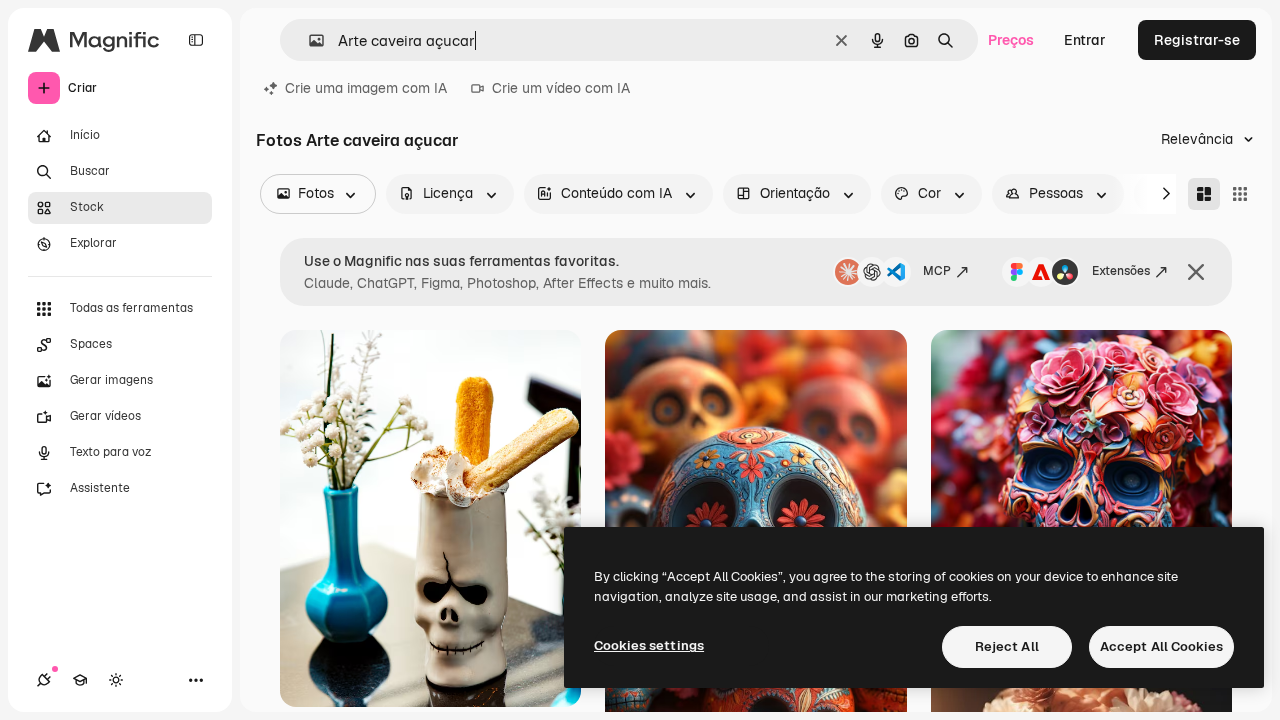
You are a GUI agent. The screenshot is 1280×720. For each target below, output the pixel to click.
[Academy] (80, 680)
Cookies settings (649, 645)
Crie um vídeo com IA (561, 88)
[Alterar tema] (116, 680)
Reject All (1007, 646)
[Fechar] (1196, 272)
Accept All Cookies (1161, 646)
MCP (937, 271)
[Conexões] (44, 680)
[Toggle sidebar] (196, 40)
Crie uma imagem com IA (366, 88)
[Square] (1240, 194)
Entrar (1085, 40)
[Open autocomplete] (308, 40)
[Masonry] (1204, 194)
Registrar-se (1197, 40)
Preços (1011, 40)
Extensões (1121, 271)
